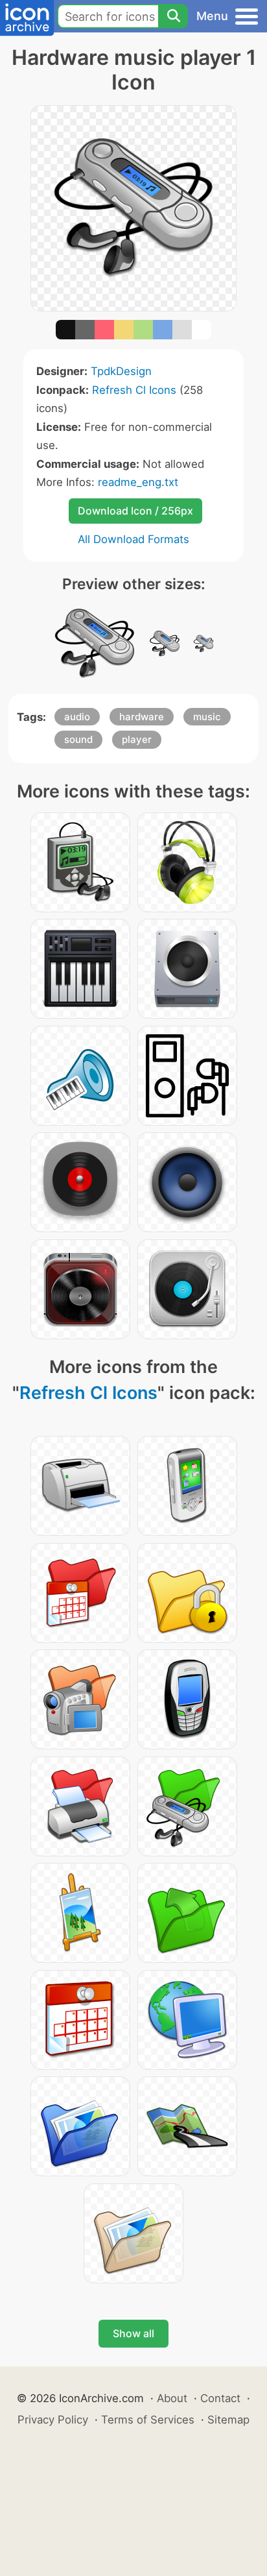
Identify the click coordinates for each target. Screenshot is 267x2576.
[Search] (173, 16)
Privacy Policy (53, 2420)
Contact (220, 2398)
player (137, 739)
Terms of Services (148, 2420)
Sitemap (228, 2420)
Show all (133, 2333)
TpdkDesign (121, 371)
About (172, 2398)
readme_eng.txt (138, 482)
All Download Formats (133, 539)
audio (77, 717)
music (207, 717)
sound (78, 739)
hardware (142, 717)
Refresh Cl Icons (134, 390)
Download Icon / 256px (135, 511)
